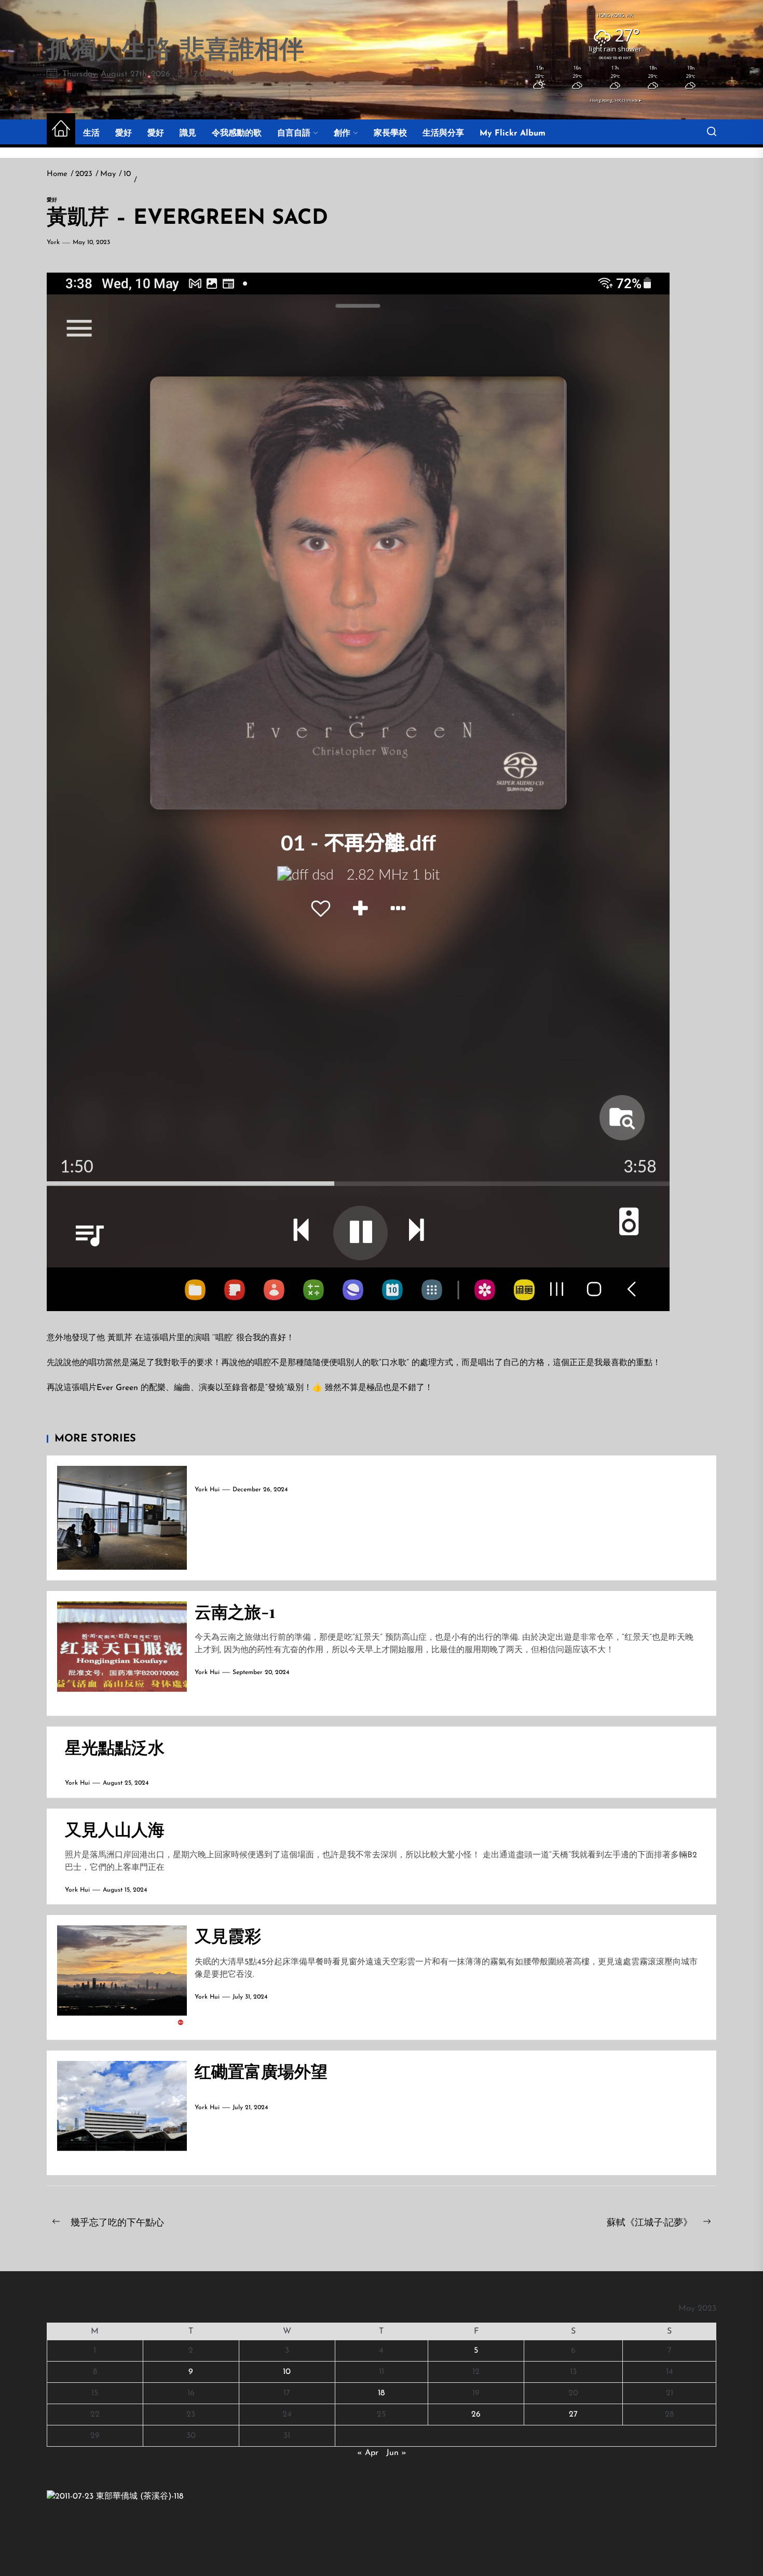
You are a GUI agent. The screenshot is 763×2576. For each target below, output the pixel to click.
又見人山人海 (115, 1829)
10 (287, 2372)
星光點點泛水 (115, 1746)
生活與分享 (443, 133)
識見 (188, 133)
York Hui (207, 1490)
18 (381, 2393)
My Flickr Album (513, 133)
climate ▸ (615, 100)
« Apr (368, 2453)
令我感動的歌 (237, 133)
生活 (91, 133)
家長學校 (390, 133)
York (53, 242)
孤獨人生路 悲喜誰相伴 (175, 51)
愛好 (124, 133)
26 (476, 2415)
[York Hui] (115, 2497)
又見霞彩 (228, 1935)
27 (573, 2415)
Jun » (396, 2453)
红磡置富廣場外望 (261, 2071)
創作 (342, 133)
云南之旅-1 (235, 1611)
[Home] (61, 130)
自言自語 (294, 133)
